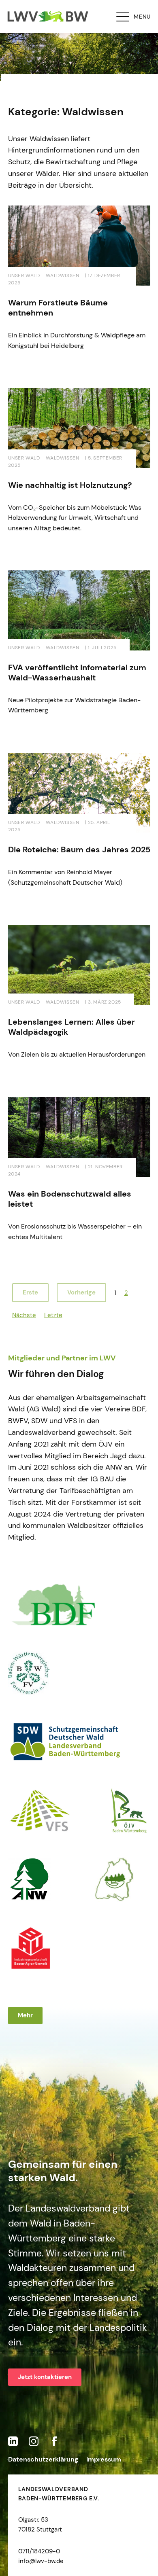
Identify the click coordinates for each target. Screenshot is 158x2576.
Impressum (104, 2459)
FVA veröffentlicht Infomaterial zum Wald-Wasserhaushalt (77, 673)
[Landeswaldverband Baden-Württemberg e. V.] (48, 16)
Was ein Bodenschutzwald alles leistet (70, 1199)
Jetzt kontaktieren (45, 2377)
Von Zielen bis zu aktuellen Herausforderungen (77, 1054)
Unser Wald (24, 275)
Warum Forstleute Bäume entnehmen (58, 308)
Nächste (24, 1315)
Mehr (25, 2015)
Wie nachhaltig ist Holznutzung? (70, 485)
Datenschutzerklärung (43, 2459)
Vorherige (81, 1292)
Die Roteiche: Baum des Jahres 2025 (79, 849)
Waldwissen (63, 275)
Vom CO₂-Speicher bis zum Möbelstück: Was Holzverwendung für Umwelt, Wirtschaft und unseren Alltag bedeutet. (75, 518)
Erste (30, 1292)
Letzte (53, 1315)
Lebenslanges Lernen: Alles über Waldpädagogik (72, 1027)
